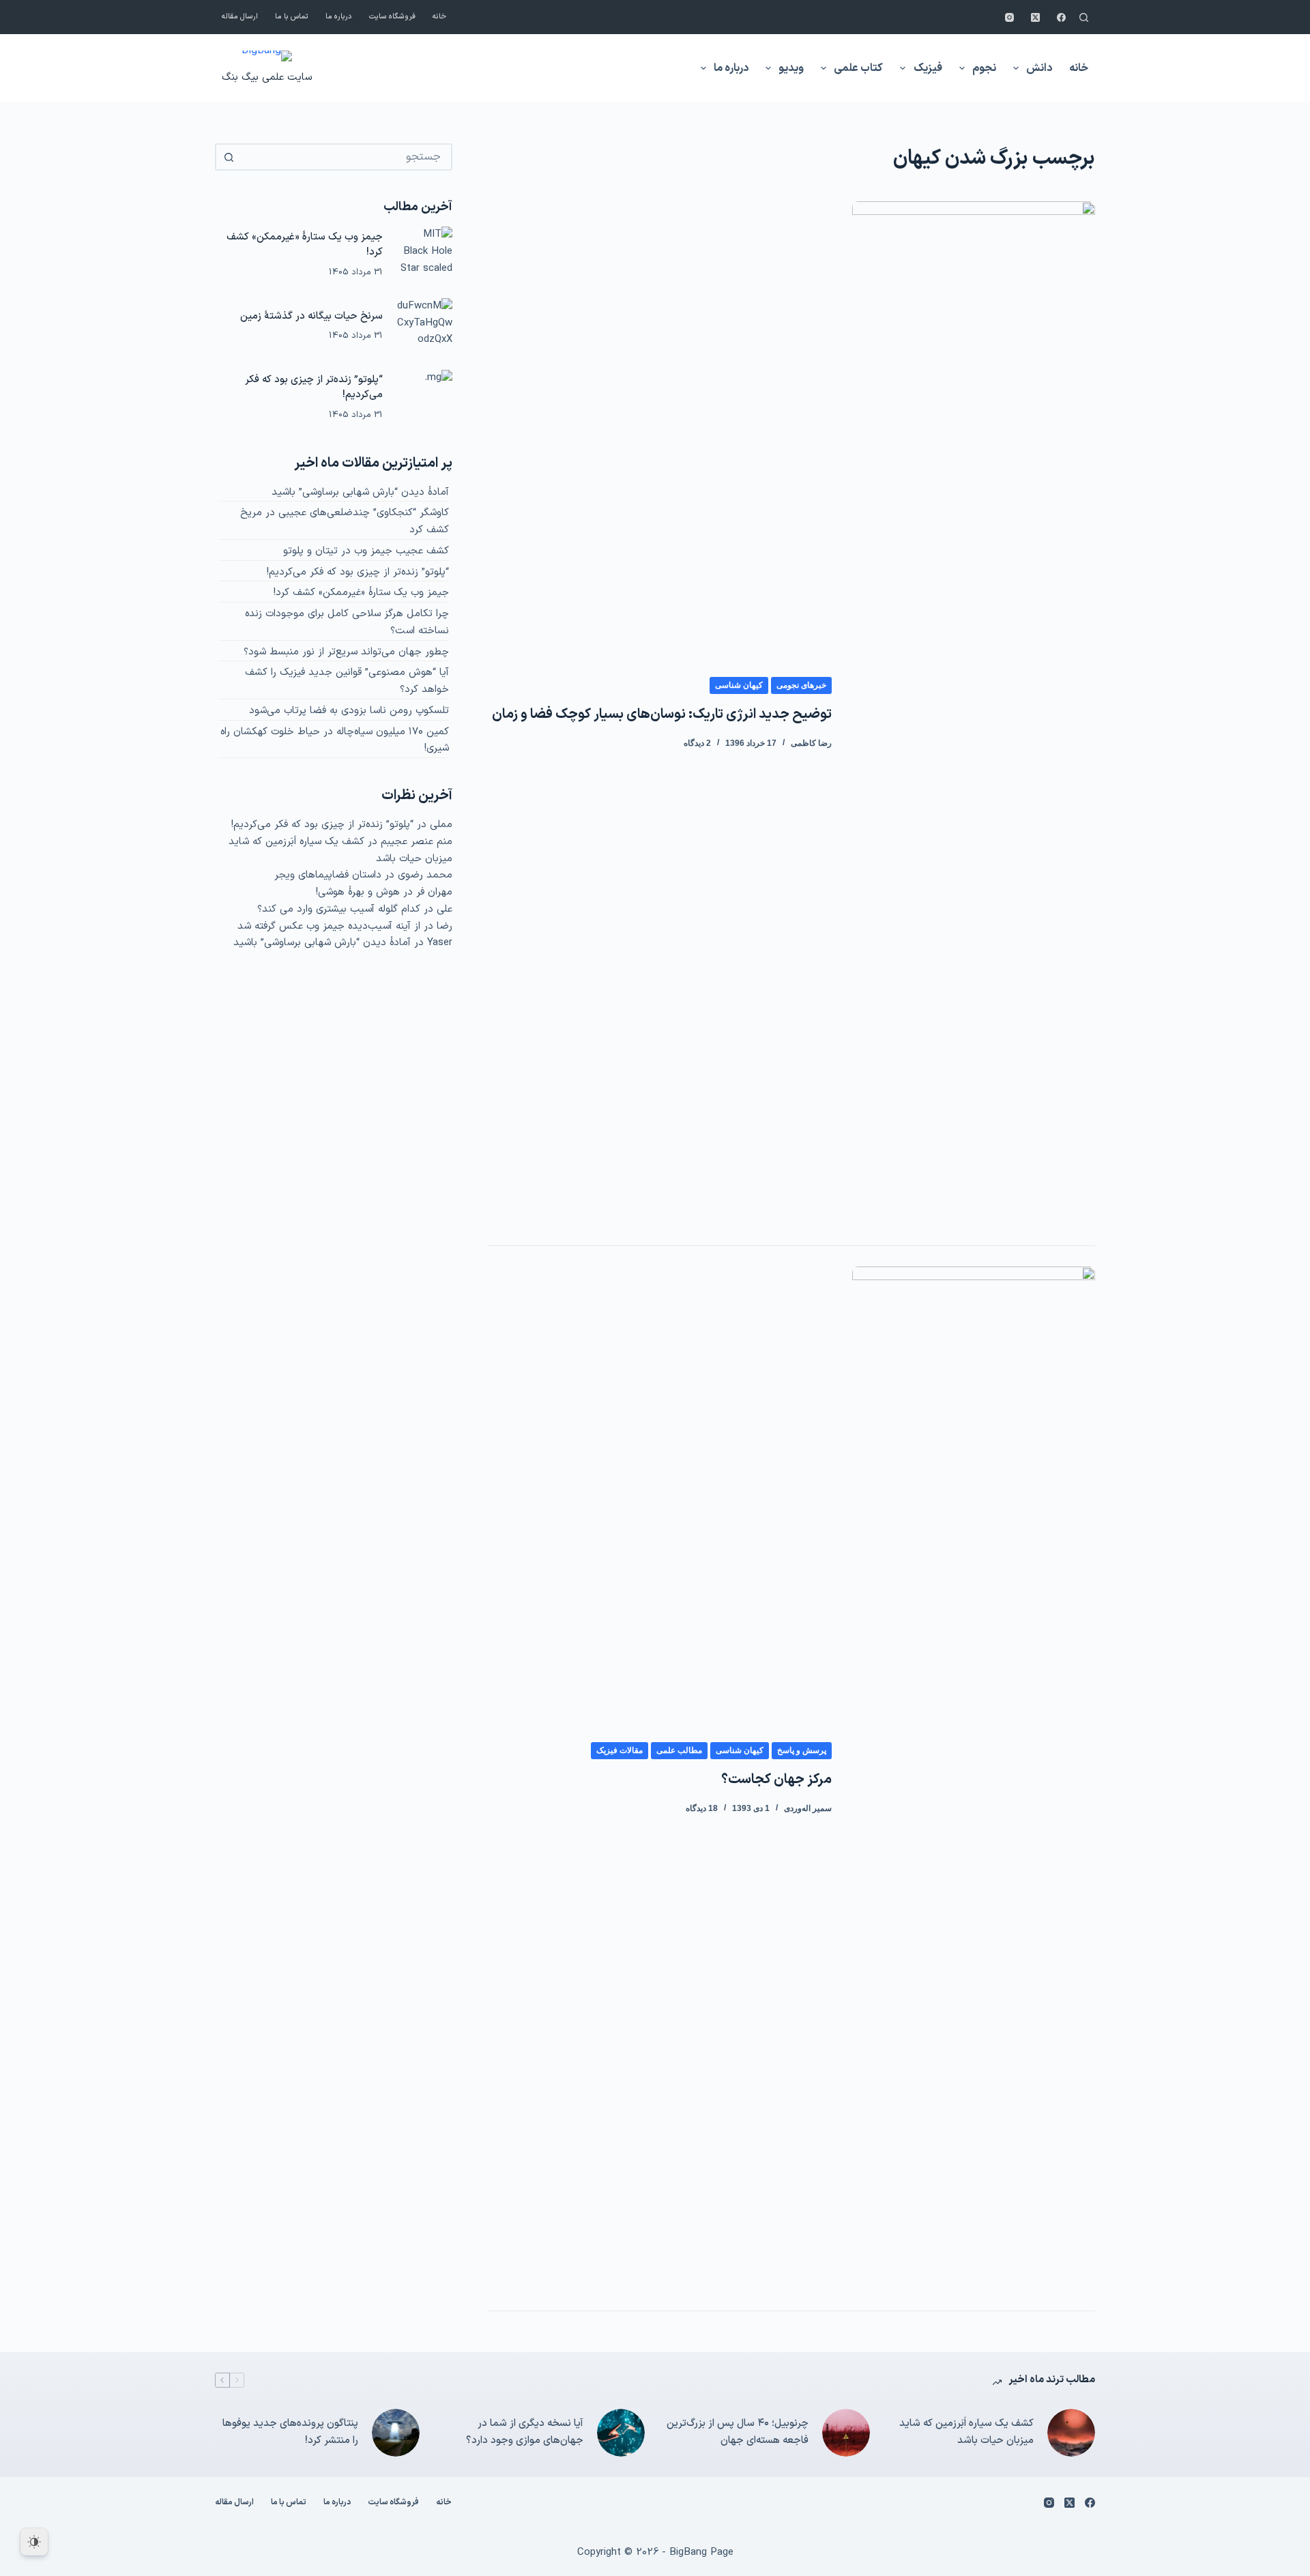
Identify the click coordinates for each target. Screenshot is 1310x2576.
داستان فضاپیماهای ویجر (328, 875)
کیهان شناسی (739, 685)
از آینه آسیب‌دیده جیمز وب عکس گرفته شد (329, 926)
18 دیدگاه (702, 1808)
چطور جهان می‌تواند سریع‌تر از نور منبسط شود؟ (346, 652)
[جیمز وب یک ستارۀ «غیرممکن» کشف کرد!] (424, 255)
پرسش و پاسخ (802, 1750)
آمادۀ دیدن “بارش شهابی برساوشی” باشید (360, 492)
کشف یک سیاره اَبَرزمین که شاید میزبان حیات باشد (966, 2432)
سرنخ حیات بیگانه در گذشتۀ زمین (311, 316)
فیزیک (928, 68)
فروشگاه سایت (392, 17)
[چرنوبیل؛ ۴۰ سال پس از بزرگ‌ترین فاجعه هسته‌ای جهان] (846, 2433)
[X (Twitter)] (1035, 17)
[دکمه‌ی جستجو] (229, 157)
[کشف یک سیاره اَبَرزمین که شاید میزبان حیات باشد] (1071, 2433)
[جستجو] (1084, 17)
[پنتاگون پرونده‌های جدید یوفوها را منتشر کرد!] (396, 2433)
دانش (1039, 68)
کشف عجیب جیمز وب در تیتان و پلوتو (366, 551)
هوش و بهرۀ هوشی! (358, 892)
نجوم (984, 68)
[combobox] (346, 157)
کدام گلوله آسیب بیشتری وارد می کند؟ (339, 909)
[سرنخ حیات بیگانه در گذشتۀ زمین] (424, 326)
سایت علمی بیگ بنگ (267, 77)
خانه (439, 17)
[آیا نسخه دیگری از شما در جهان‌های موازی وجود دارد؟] (621, 2433)
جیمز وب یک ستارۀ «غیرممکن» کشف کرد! (305, 245)
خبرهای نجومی (801, 685)
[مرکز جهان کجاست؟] (974, 1778)
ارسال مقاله (240, 17)
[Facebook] (1061, 17)
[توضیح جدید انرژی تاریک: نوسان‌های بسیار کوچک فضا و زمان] (974, 713)
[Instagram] (1009, 17)
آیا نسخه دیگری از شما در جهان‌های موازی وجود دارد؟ (525, 2432)
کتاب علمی (858, 68)
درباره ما (339, 17)
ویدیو (791, 68)
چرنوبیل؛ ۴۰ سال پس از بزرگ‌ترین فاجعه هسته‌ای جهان (738, 2432)
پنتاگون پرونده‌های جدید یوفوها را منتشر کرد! (290, 2432)
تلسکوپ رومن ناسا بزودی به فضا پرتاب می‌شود (349, 711)
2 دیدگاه (697, 743)
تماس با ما (292, 17)
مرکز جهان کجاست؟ (776, 1780)
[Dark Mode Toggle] (34, 2542)
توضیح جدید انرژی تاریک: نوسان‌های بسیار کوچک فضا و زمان (662, 714)
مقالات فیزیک (620, 1750)
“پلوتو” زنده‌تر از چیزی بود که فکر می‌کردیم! (314, 388)
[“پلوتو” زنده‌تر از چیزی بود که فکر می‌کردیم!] (424, 398)
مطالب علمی (679, 1750)
